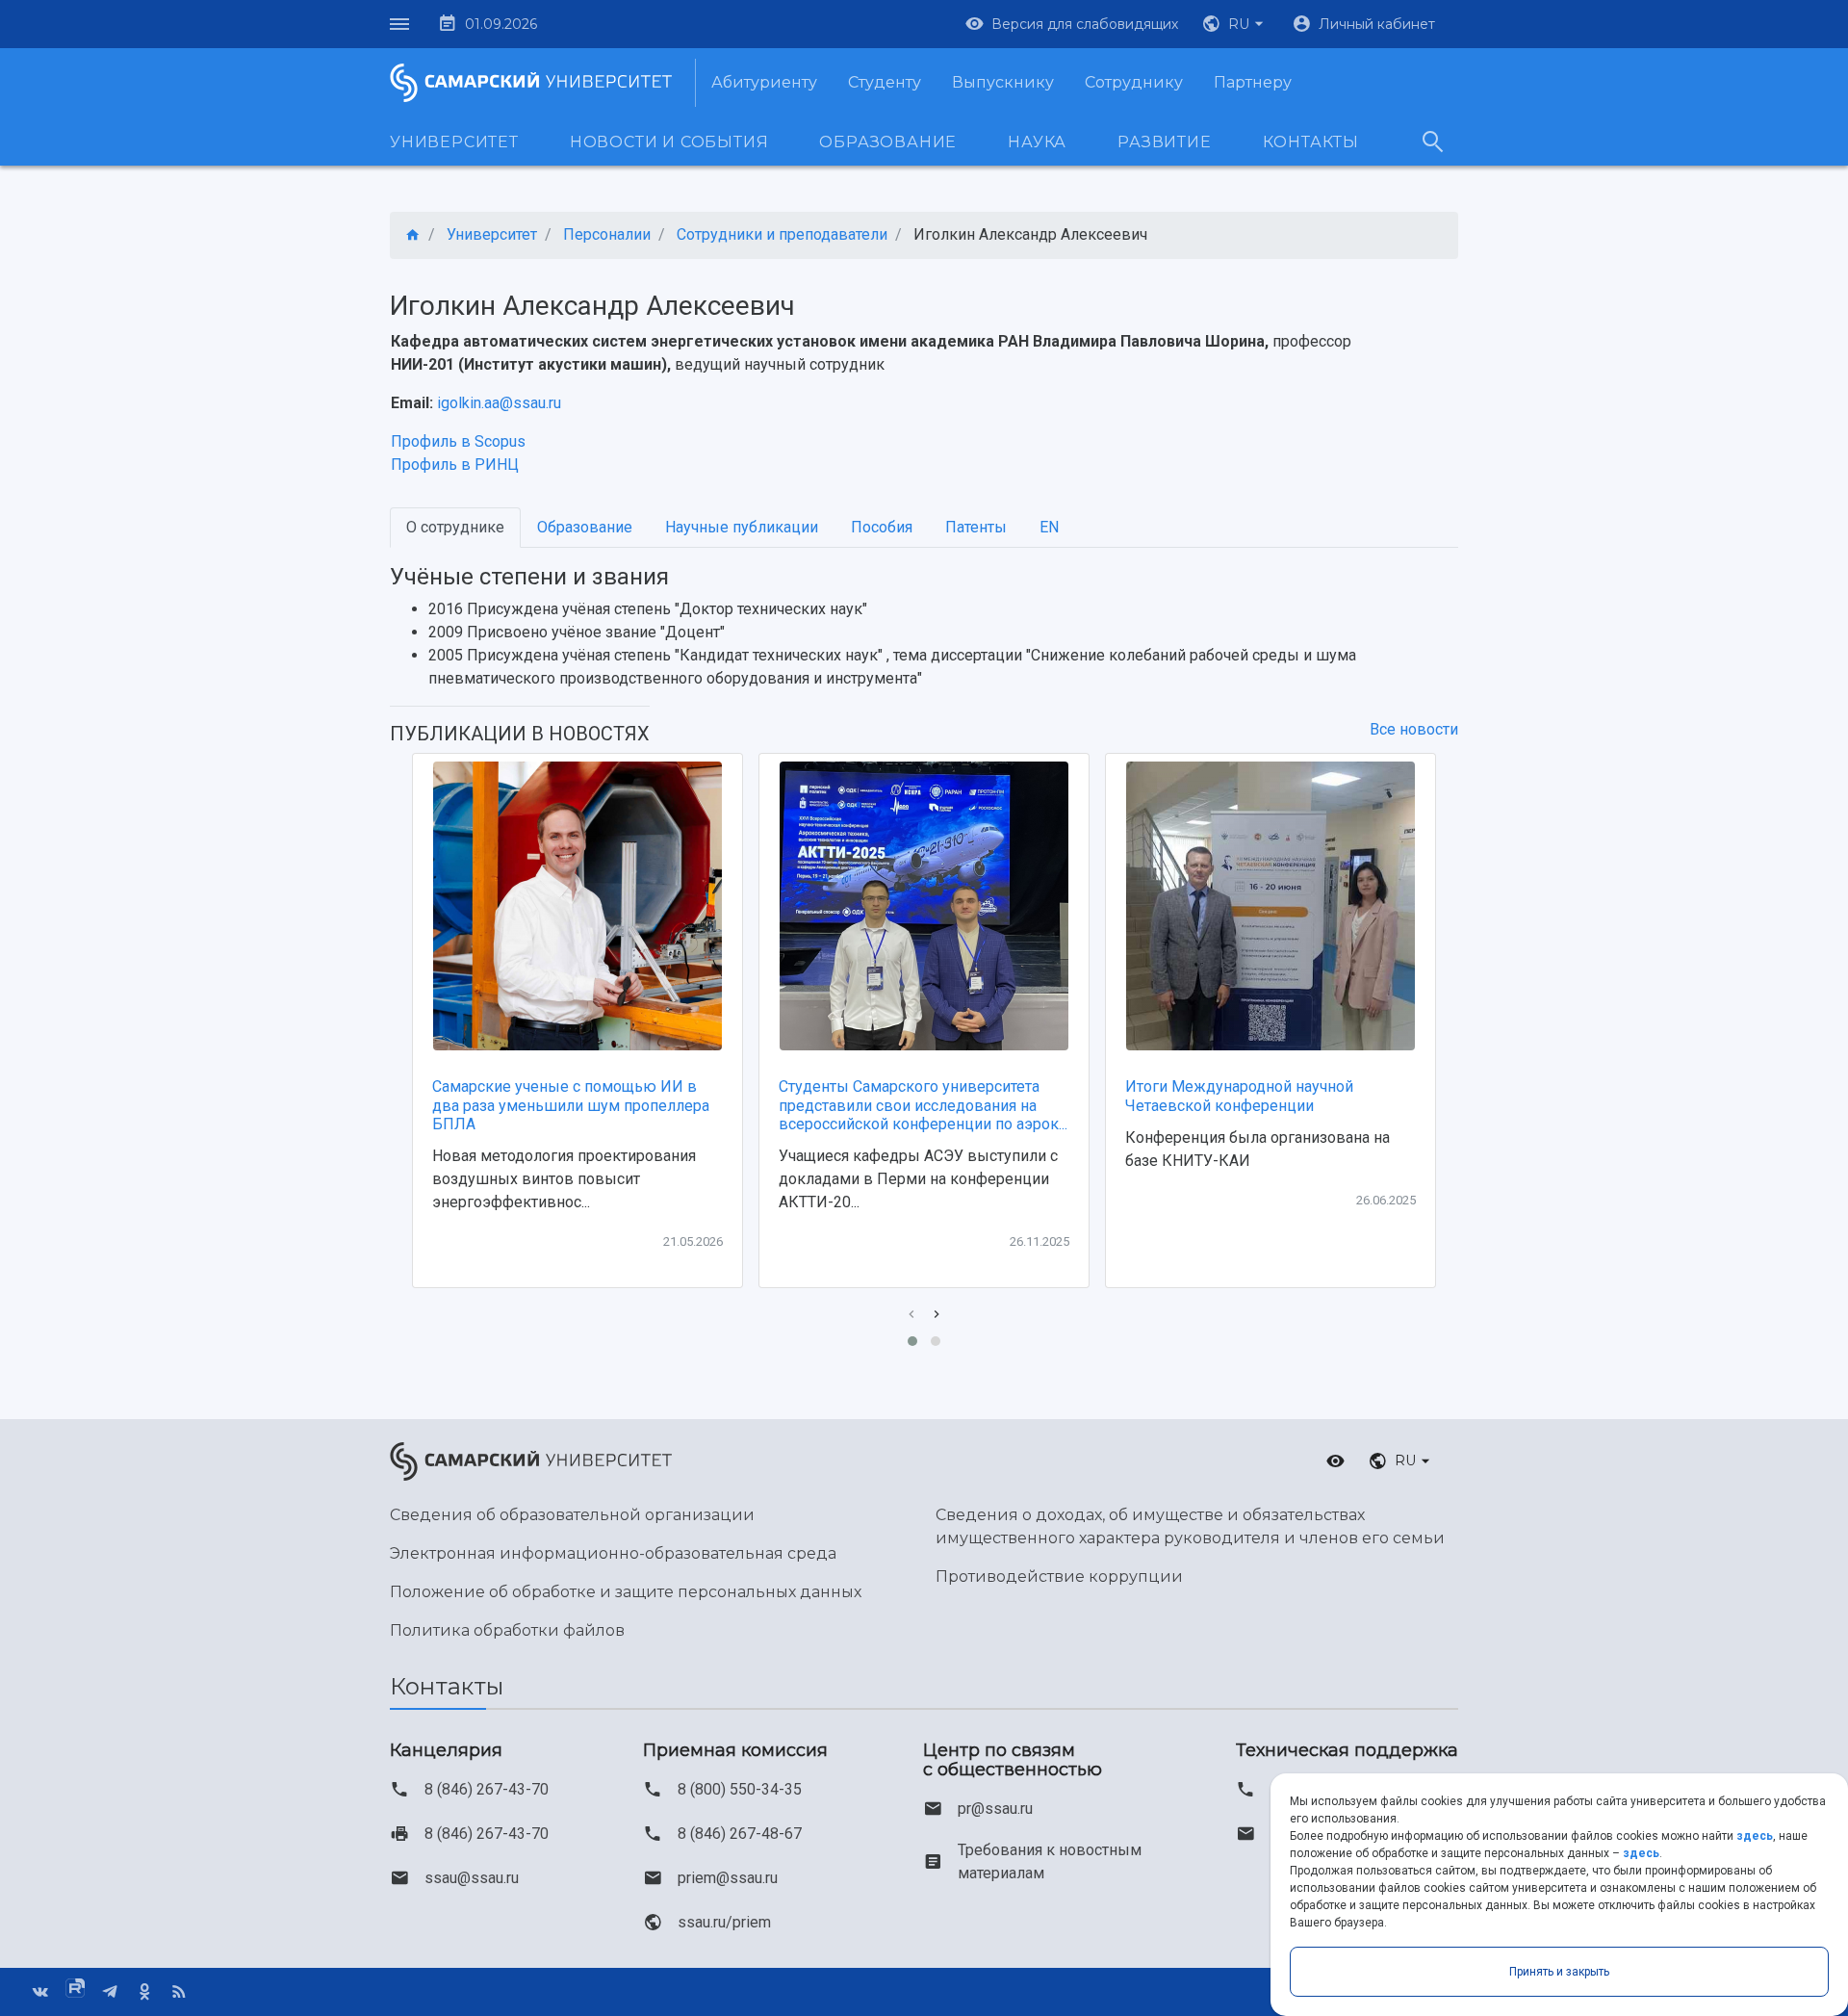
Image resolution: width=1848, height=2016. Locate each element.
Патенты (976, 527)
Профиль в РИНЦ (455, 465)
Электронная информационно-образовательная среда (613, 1553)
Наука (1037, 142)
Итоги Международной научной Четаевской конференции (1239, 1096)
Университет (454, 142)
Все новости (1414, 729)
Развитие (1164, 142)
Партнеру (1253, 82)
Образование (888, 142)
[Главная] (413, 235)
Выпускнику (1003, 82)
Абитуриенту (764, 82)
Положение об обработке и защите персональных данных (626, 1592)
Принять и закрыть (1559, 1972)
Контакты (1311, 142)
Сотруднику (1134, 82)
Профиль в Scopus (458, 441)
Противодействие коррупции (1059, 1577)
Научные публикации (742, 527)
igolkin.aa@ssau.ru (499, 403)
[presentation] (911, 1315)
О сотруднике (455, 527)
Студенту (885, 82)
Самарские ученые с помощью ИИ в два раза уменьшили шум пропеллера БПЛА (571, 1105)
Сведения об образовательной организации (572, 1515)
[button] (1235, 24)
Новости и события (669, 142)
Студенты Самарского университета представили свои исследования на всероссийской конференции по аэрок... (923, 1105)
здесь (1755, 1836)
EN (1049, 527)
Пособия (882, 527)
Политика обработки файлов (507, 1630)
